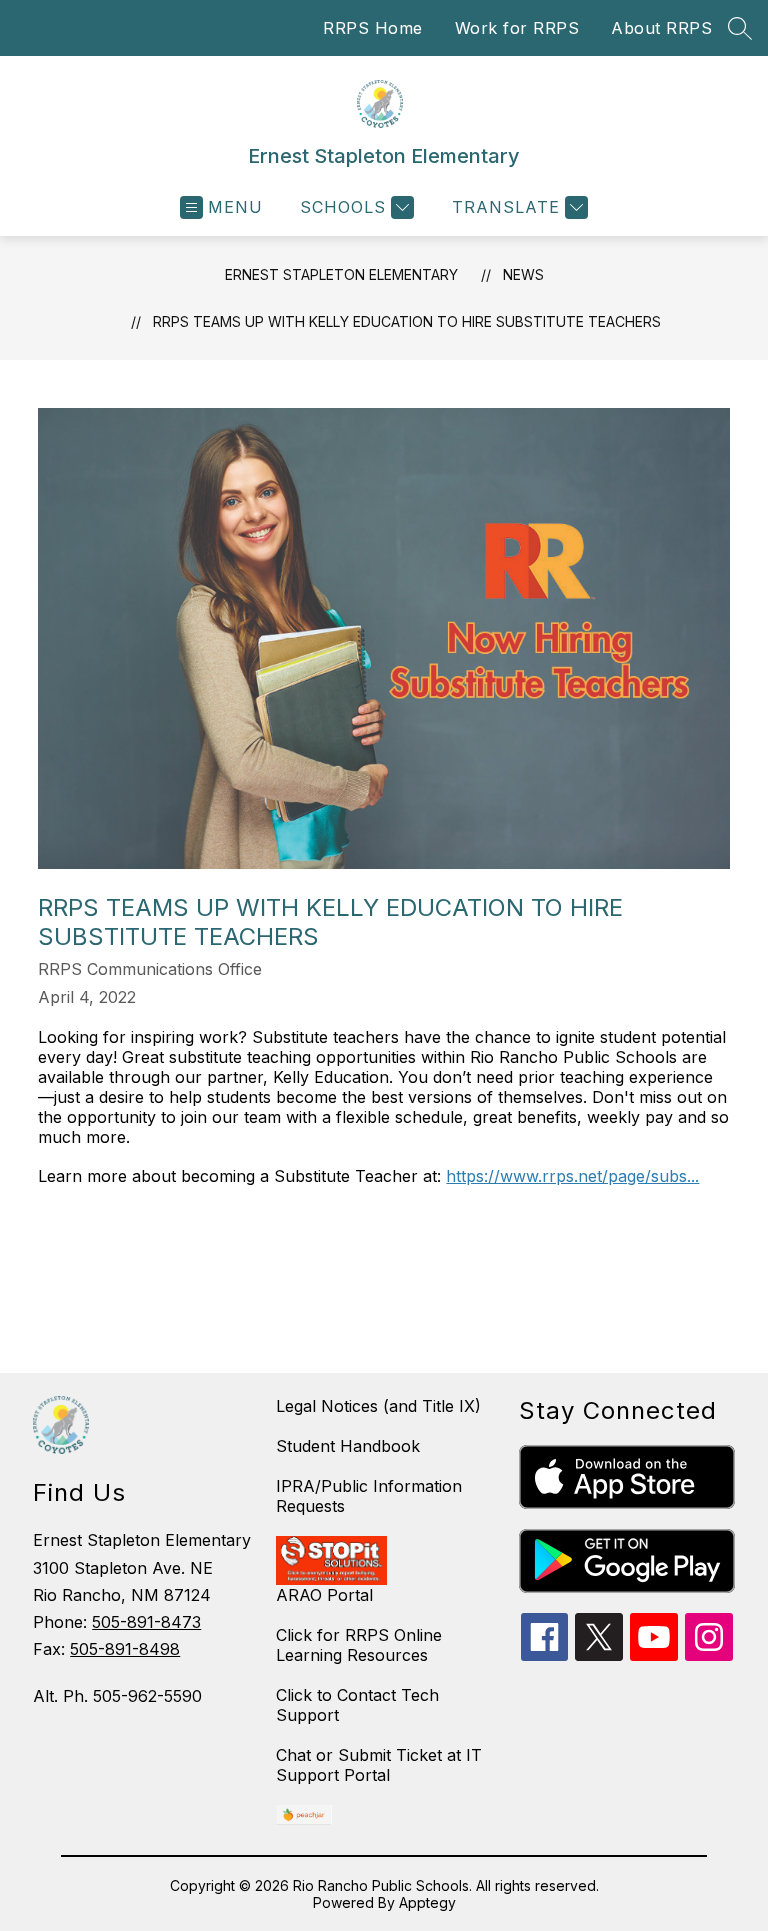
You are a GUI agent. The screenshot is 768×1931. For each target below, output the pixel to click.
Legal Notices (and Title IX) (378, 1406)
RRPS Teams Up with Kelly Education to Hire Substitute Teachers (407, 321)
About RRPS (661, 28)
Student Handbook (348, 1446)
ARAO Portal (324, 1595)
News (523, 274)
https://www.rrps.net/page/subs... (572, 1176)
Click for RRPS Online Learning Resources (359, 1645)
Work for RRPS (517, 28)
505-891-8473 (146, 1622)
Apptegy (427, 1902)
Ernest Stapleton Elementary (341, 274)
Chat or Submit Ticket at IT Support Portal (379, 1765)
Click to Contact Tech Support (357, 1705)
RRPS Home (373, 28)
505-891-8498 (125, 1649)
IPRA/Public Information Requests (369, 1496)
